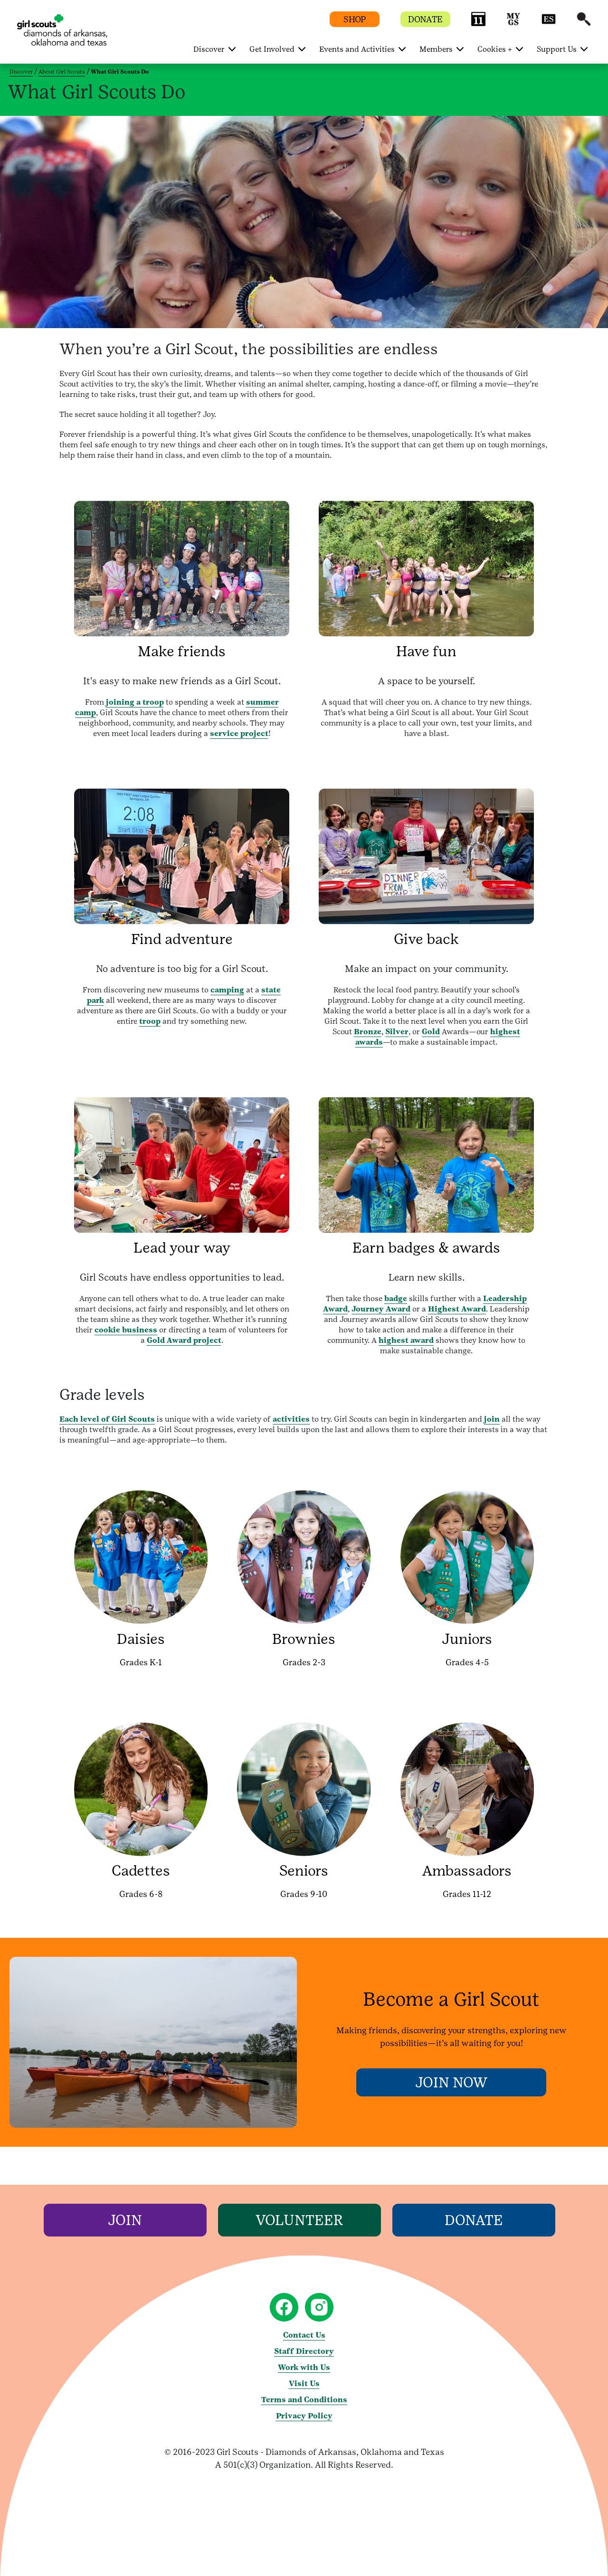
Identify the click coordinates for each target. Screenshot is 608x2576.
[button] (478, 24)
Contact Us (304, 2335)
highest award (406, 1340)
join (492, 1419)
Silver (397, 1032)
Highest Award (457, 1309)
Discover (21, 72)
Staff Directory (304, 2351)
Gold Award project (184, 1340)
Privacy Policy (304, 2416)
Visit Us (304, 2383)
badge (396, 1298)
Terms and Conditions (304, 2400)
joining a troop (135, 702)
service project (239, 733)
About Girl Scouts (62, 72)
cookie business (126, 1330)
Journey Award (381, 1309)
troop (150, 1021)
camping (227, 990)
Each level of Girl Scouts (107, 1419)
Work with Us (304, 2367)
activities (291, 1419)
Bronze (368, 1032)
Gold (431, 1032)
